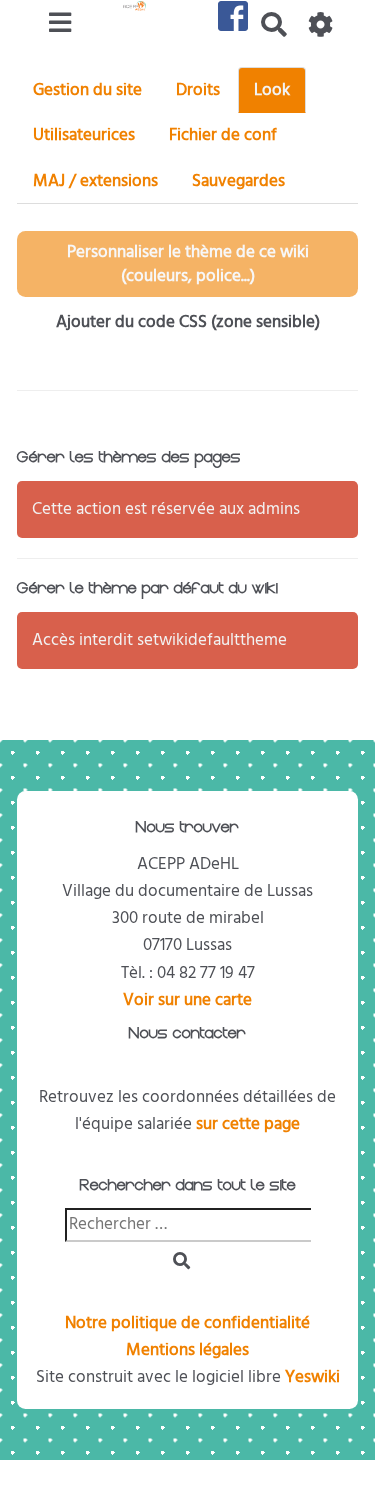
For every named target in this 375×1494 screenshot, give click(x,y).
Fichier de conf (223, 135)
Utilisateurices (84, 135)
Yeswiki (312, 1377)
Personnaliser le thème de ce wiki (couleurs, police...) (188, 264)
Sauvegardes (238, 181)
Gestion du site (87, 90)
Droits (198, 90)
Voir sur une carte (187, 1000)
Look (272, 90)
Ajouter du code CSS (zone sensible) (188, 322)
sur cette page (248, 1124)
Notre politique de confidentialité (187, 1323)
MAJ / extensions (95, 181)
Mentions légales (187, 1350)
